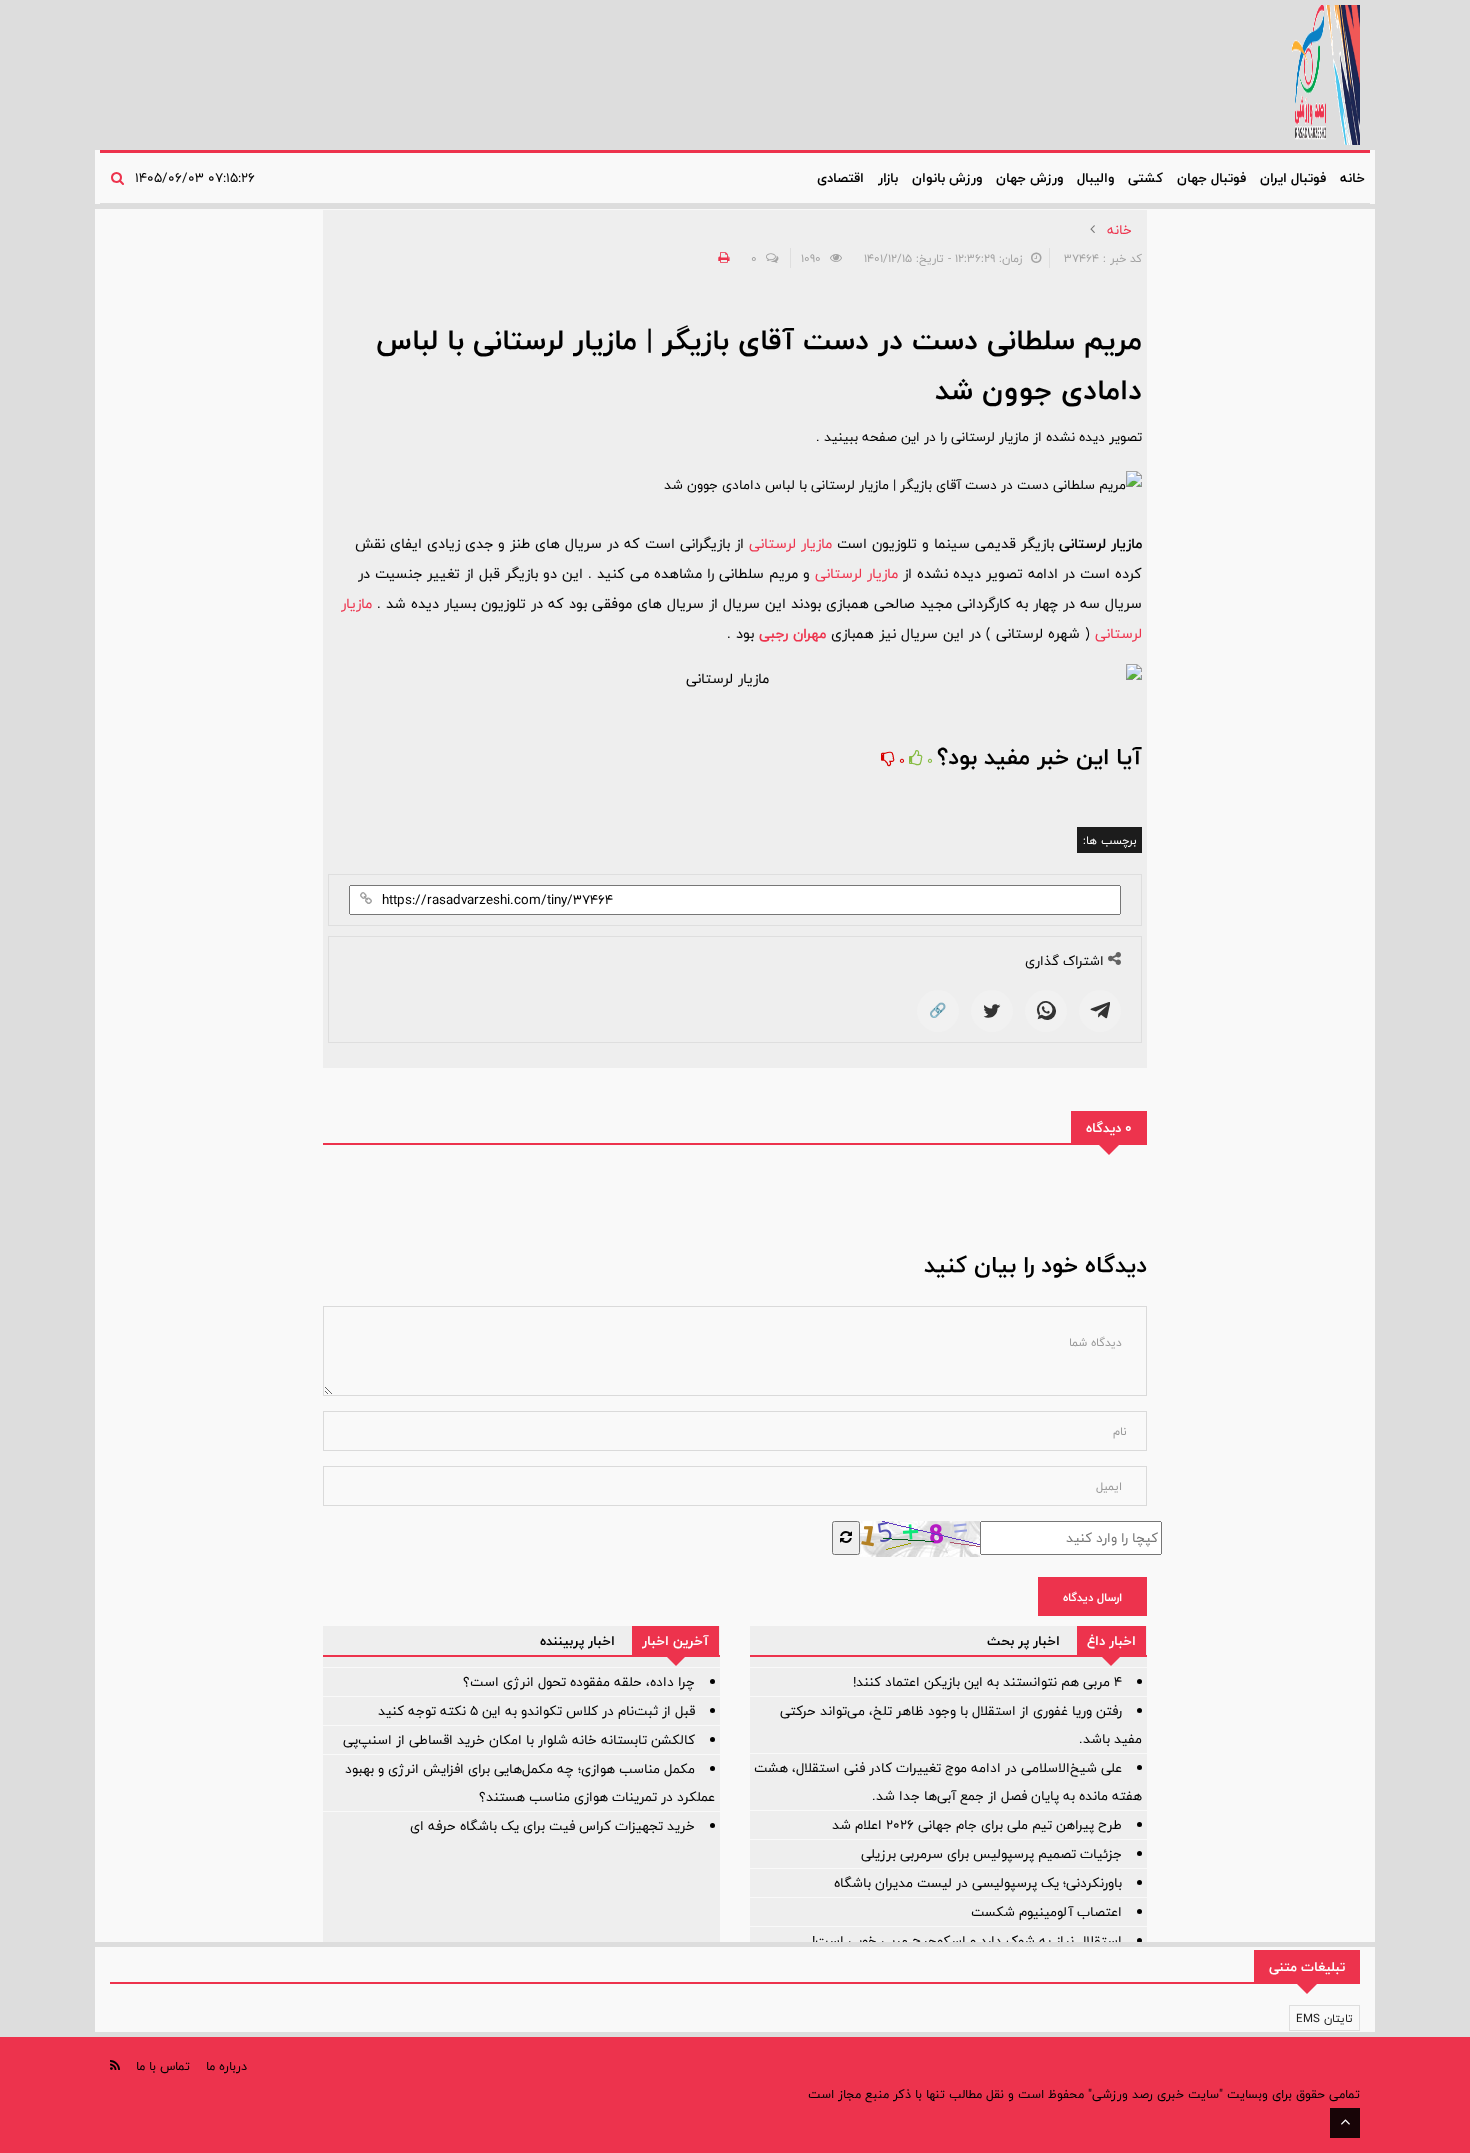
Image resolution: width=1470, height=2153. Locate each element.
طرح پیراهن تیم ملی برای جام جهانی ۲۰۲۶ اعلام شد (977, 1825)
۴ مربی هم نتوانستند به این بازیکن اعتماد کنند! (987, 1682)
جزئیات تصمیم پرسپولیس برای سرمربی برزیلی (991, 1854)
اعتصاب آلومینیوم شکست (1046, 1912)
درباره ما (226, 2066)
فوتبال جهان (1211, 178)
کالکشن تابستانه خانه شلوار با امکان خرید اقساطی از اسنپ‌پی (519, 1740)
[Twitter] (992, 1011)
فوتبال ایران (1293, 178)
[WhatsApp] (1046, 1011)
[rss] (115, 2065)
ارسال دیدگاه (1092, 1597)
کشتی (1145, 178)
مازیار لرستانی (790, 543)
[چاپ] (721, 258)
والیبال (1095, 178)
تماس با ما (163, 2066)
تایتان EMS (1324, 2018)
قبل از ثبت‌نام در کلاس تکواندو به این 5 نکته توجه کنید (536, 1711)
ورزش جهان (1029, 178)
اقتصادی (840, 178)
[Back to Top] (1345, 2123)
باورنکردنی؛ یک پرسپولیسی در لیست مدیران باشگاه (978, 1883)
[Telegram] (1100, 1011)
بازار (888, 178)
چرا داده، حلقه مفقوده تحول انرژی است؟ (579, 1682)
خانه (1352, 178)
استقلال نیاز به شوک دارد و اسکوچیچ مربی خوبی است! (967, 1941)
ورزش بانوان (947, 178)
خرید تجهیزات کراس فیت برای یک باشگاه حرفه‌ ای (552, 1826)
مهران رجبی (792, 633)
